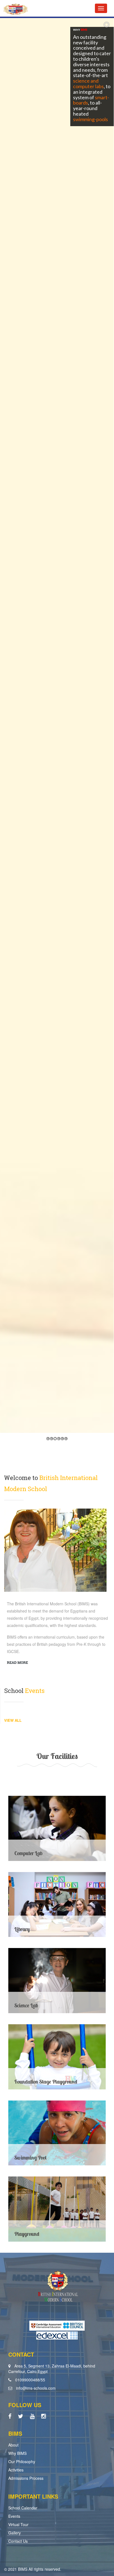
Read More (17, 1662)
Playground (27, 2234)
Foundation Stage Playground (46, 2082)
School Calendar (23, 2508)
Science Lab (26, 2005)
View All (13, 1720)
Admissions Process (26, 2478)
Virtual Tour (18, 2524)
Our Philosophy (22, 2461)
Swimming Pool (30, 2158)
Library (22, 1929)
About (13, 2445)
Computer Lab (28, 1853)
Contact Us (18, 2541)
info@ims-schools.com (36, 2388)
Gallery (15, 2533)
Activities (16, 2470)
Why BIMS (17, 2453)
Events (14, 2516)
